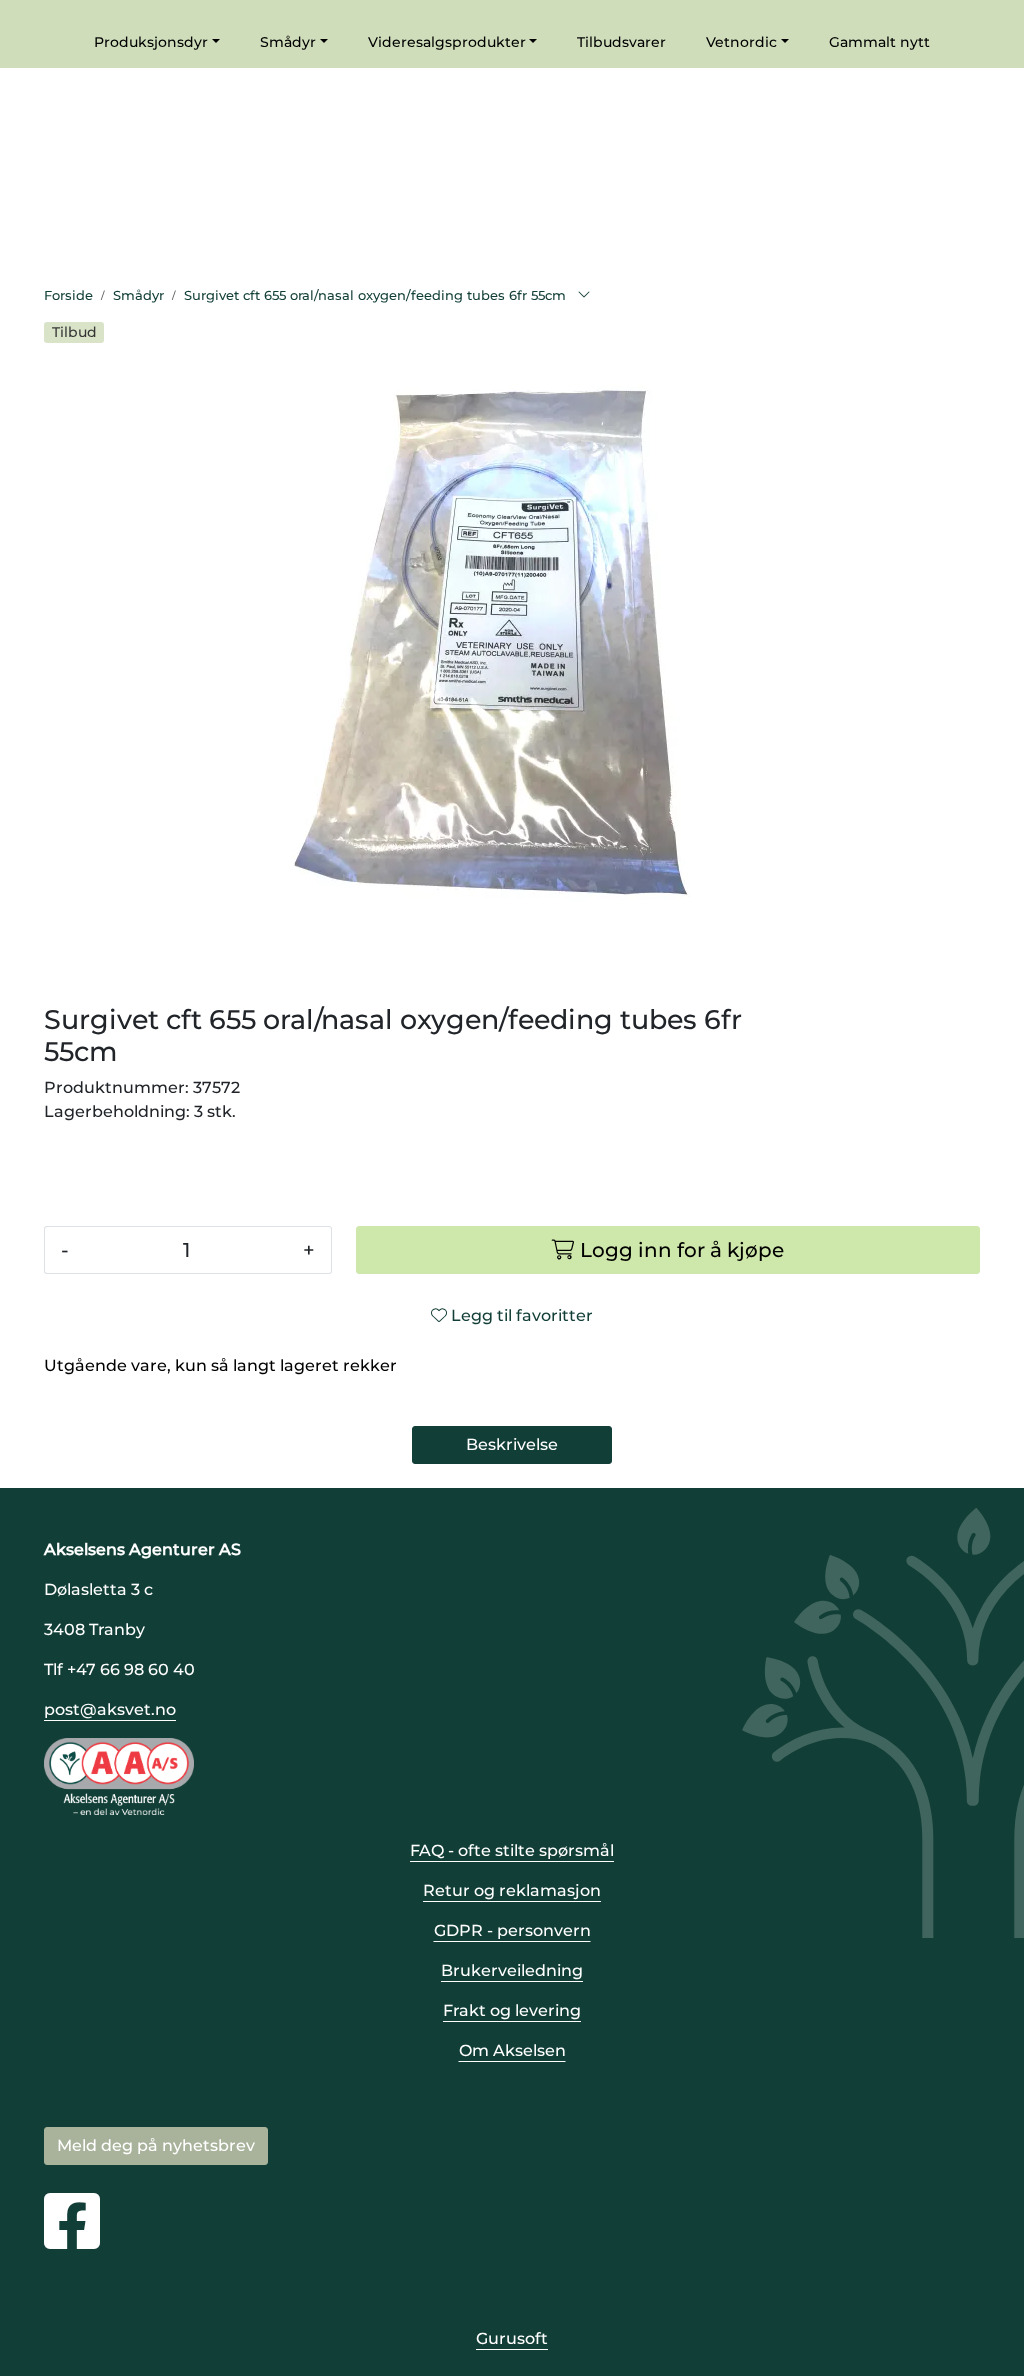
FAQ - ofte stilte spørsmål (512, 1850)
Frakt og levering (512, 2010)
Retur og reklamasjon (512, 1890)
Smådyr (288, 42)
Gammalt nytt (879, 42)
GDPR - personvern (512, 1930)
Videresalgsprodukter (447, 42)
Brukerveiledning (512, 1970)
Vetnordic (741, 42)
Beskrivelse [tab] (512, 1444)
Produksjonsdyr (151, 42)
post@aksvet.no (110, 1709)
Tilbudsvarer (621, 42)
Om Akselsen (512, 2050)
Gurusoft (512, 2338)
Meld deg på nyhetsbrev (156, 2145)
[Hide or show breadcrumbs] (584, 296)
